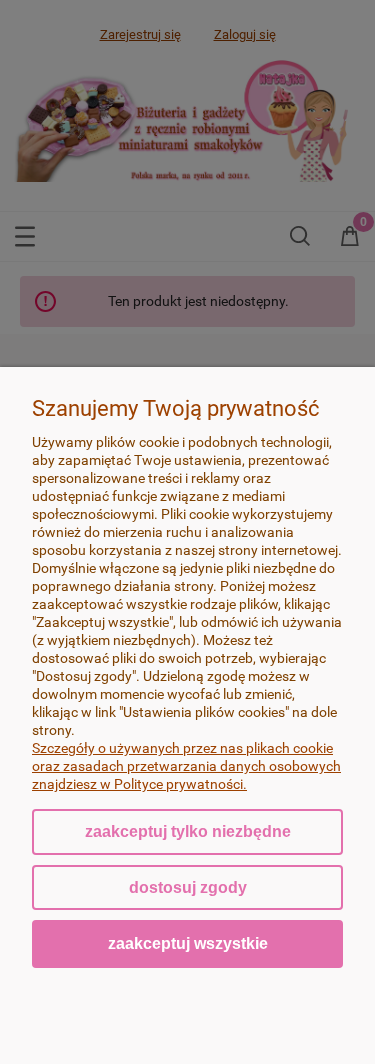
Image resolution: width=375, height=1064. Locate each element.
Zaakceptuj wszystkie (188, 943)
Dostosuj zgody (188, 887)
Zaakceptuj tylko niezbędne (188, 831)
